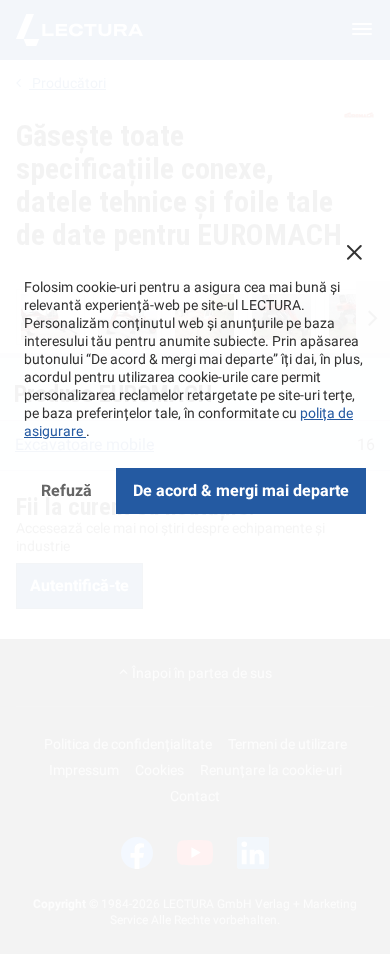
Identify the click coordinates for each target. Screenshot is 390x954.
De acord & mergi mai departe (241, 490)
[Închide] (354, 252)
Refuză (66, 490)
